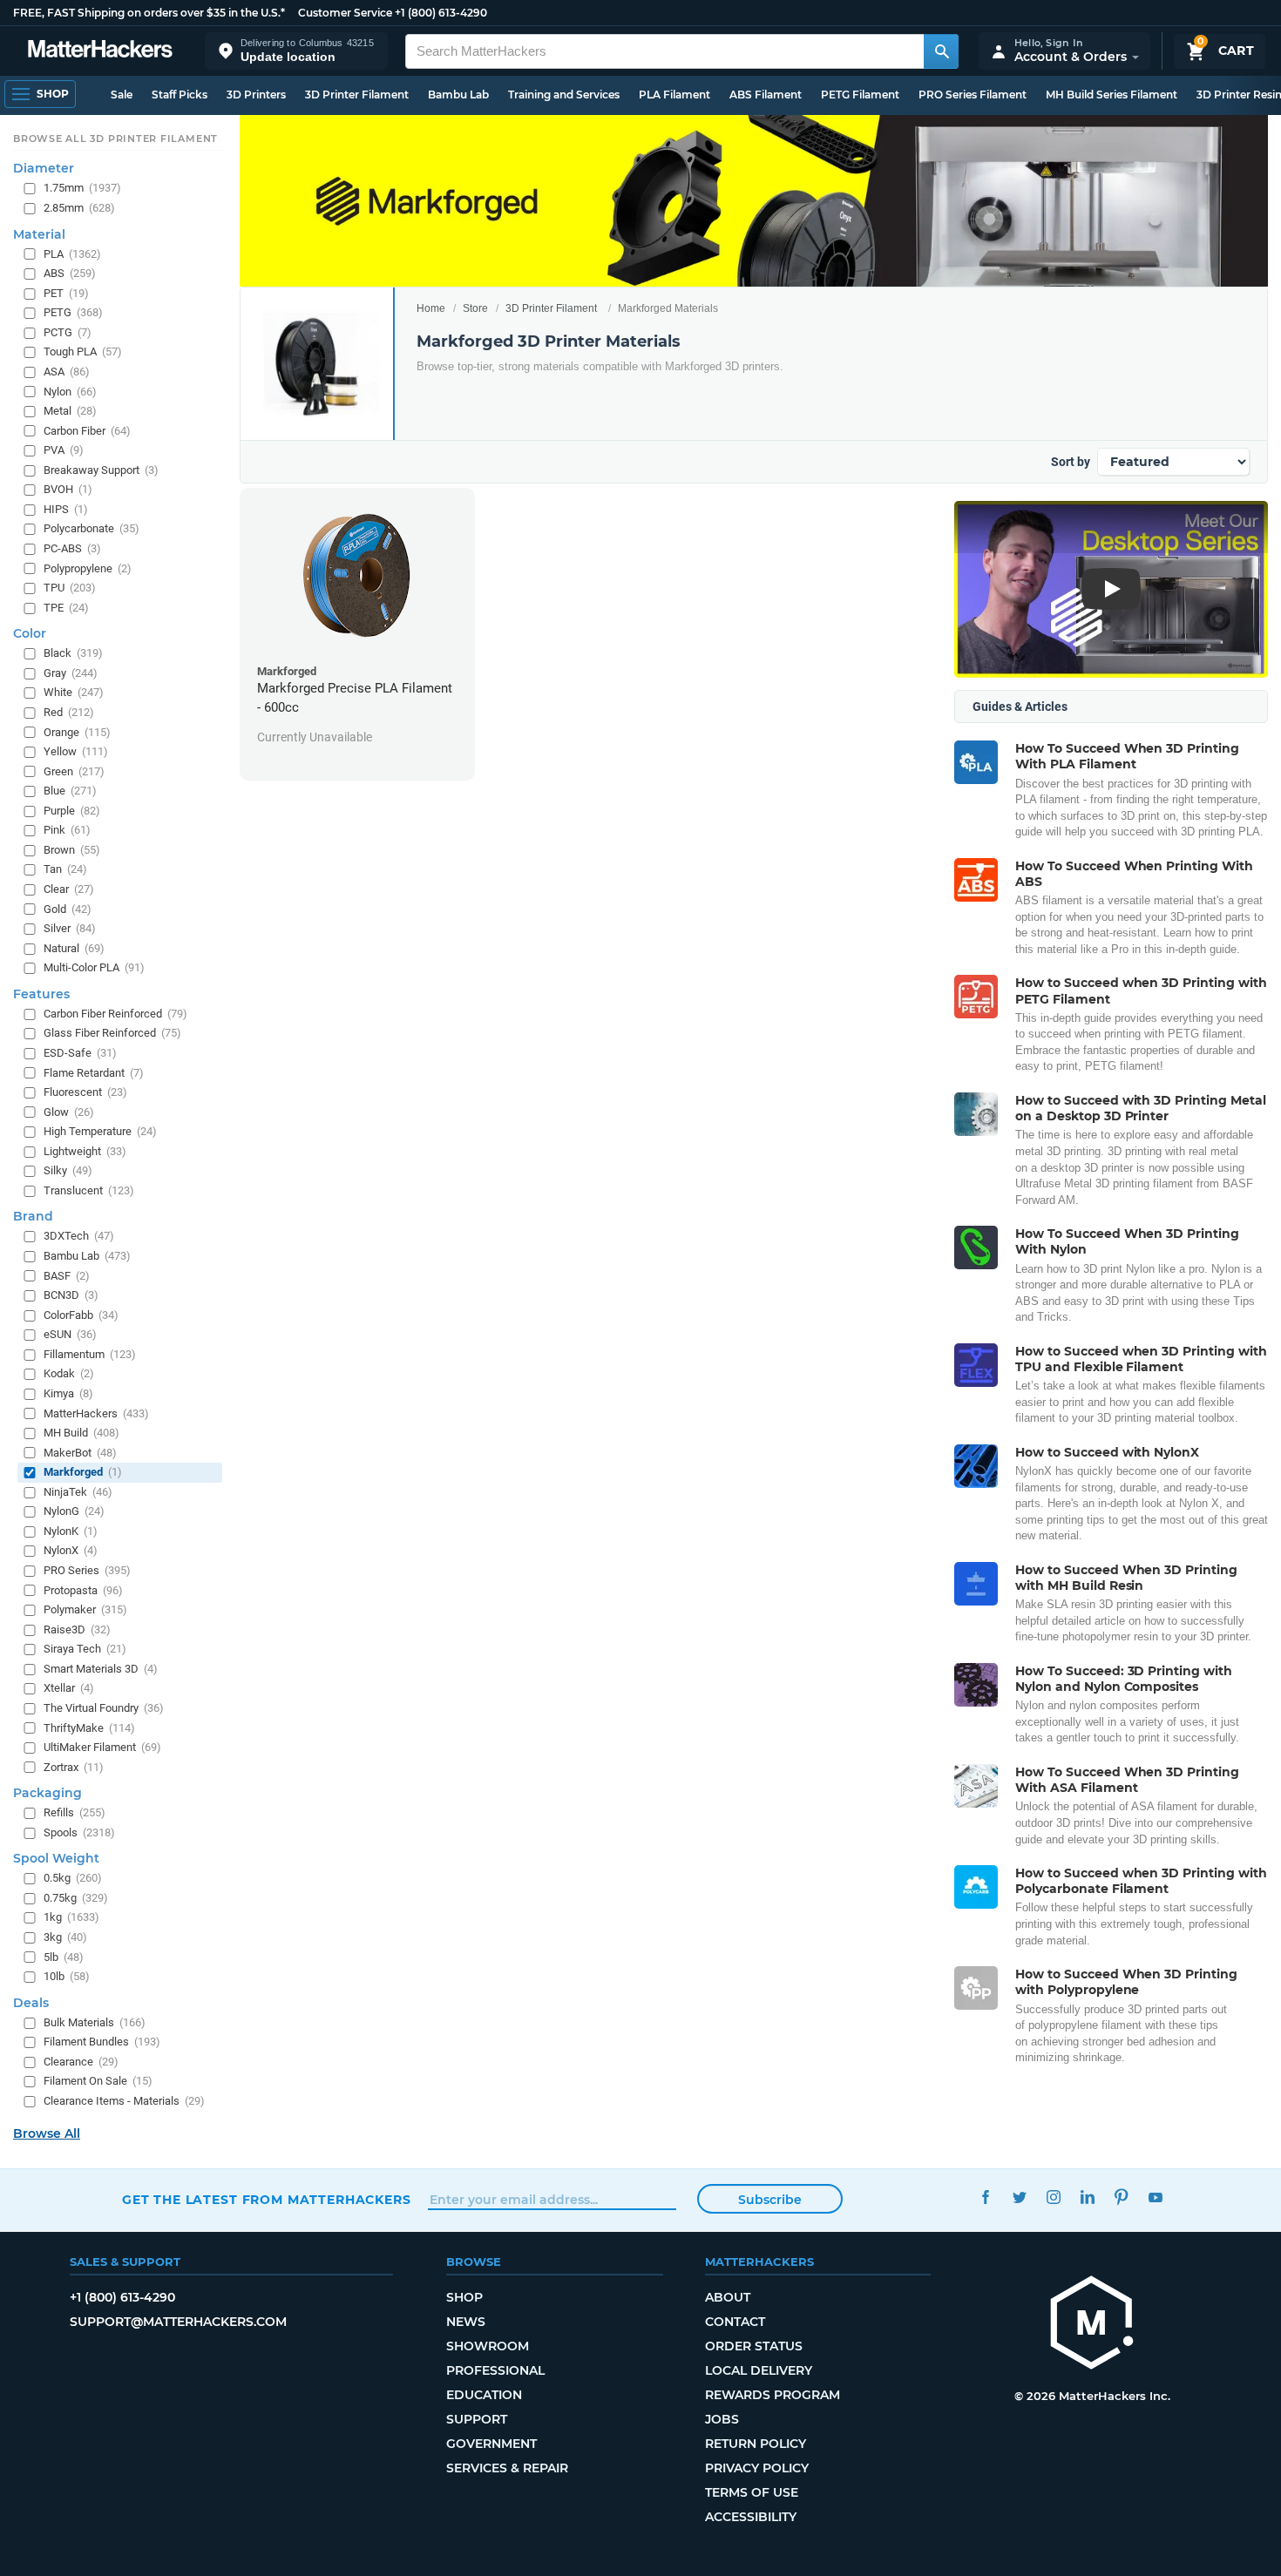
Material (39, 234)
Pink (67, 831)
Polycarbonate (91, 529)
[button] (296, 51)
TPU (70, 588)
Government (491, 2444)
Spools (79, 1832)
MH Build (81, 1433)
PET (66, 293)
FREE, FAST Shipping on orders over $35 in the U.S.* (149, 13)
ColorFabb (81, 1315)
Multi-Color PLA (94, 968)
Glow (69, 1112)
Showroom (488, 2346)
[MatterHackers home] (100, 51)
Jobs (722, 2419)
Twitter (1019, 2197)
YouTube (1155, 2197)
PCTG (68, 332)
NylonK (71, 1531)
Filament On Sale (98, 2082)
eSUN (70, 1335)
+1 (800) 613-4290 (441, 13)
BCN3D (71, 1295)
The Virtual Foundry (104, 1708)
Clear (69, 889)
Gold (68, 909)
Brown (72, 850)
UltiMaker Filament (102, 1747)
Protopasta (83, 1590)
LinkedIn (1087, 2197)
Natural (74, 948)
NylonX (71, 1551)
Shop (464, 2297)
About (728, 2297)
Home (431, 308)
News (466, 2322)
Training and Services (564, 95)
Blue (70, 791)
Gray (71, 673)
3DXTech (79, 1237)
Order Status (754, 2346)
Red (69, 712)
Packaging (47, 1793)
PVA (64, 450)
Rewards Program (773, 2395)
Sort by (1071, 462)
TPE (66, 608)
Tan (65, 870)
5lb (64, 1957)
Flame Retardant (94, 1073)
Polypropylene (88, 568)
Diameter (44, 169)
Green (74, 771)
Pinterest (1121, 2197)
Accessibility (751, 2517)
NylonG (74, 1512)
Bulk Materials (95, 2022)
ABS (70, 273)
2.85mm (79, 208)
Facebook (985, 2197)
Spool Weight (56, 1859)
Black (73, 654)
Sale (122, 95)
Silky (68, 1171)
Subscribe (770, 2200)
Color (30, 634)
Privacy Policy (757, 2468)
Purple (72, 811)
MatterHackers (96, 1413)
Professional (495, 2370)
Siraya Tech (85, 1650)
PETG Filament (860, 95)
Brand (33, 1217)
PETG (73, 313)
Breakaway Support (101, 470)
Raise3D (77, 1629)
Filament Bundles (102, 2042)
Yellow (76, 751)
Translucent (89, 1190)
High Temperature (100, 1131)
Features (41, 994)
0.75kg (76, 1898)
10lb (67, 1976)
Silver (70, 928)
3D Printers (256, 95)
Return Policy (756, 2444)
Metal (70, 411)
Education (484, 2395)
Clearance (81, 2062)
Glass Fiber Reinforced (112, 1034)
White (74, 693)
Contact (735, 2322)
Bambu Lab (458, 95)
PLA (72, 254)
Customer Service (345, 13)
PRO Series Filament (973, 95)
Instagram (1053, 2197)
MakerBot (80, 1453)
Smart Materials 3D (101, 1669)
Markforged (83, 1472)
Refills (75, 1812)
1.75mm (82, 189)
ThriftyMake (89, 1728)
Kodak (69, 1374)
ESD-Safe (80, 1053)
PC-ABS (72, 548)
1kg (71, 1918)
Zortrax (74, 1767)
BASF (67, 1276)
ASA (67, 372)
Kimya (68, 1393)
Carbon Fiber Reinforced (115, 1014)
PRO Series (87, 1570)
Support (477, 2419)
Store (475, 308)
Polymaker (85, 1609)
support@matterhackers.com (178, 2322)
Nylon (70, 392)
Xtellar (69, 1689)
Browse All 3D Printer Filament (115, 139)
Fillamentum (90, 1354)
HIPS (66, 509)
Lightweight (85, 1151)
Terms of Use (752, 2492)
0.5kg (73, 1879)
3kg (65, 1937)
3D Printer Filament (357, 95)
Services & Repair (507, 2468)
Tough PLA (83, 352)
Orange (77, 732)
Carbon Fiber (87, 431)
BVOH (68, 490)
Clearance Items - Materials (124, 2101)
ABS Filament (766, 95)
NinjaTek (78, 1492)
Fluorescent (85, 1092)
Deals (31, 2003)
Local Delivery (759, 2370)
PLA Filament (674, 95)
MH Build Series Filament (1112, 95)
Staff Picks (180, 95)
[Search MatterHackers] (941, 51)
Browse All (47, 2133)
